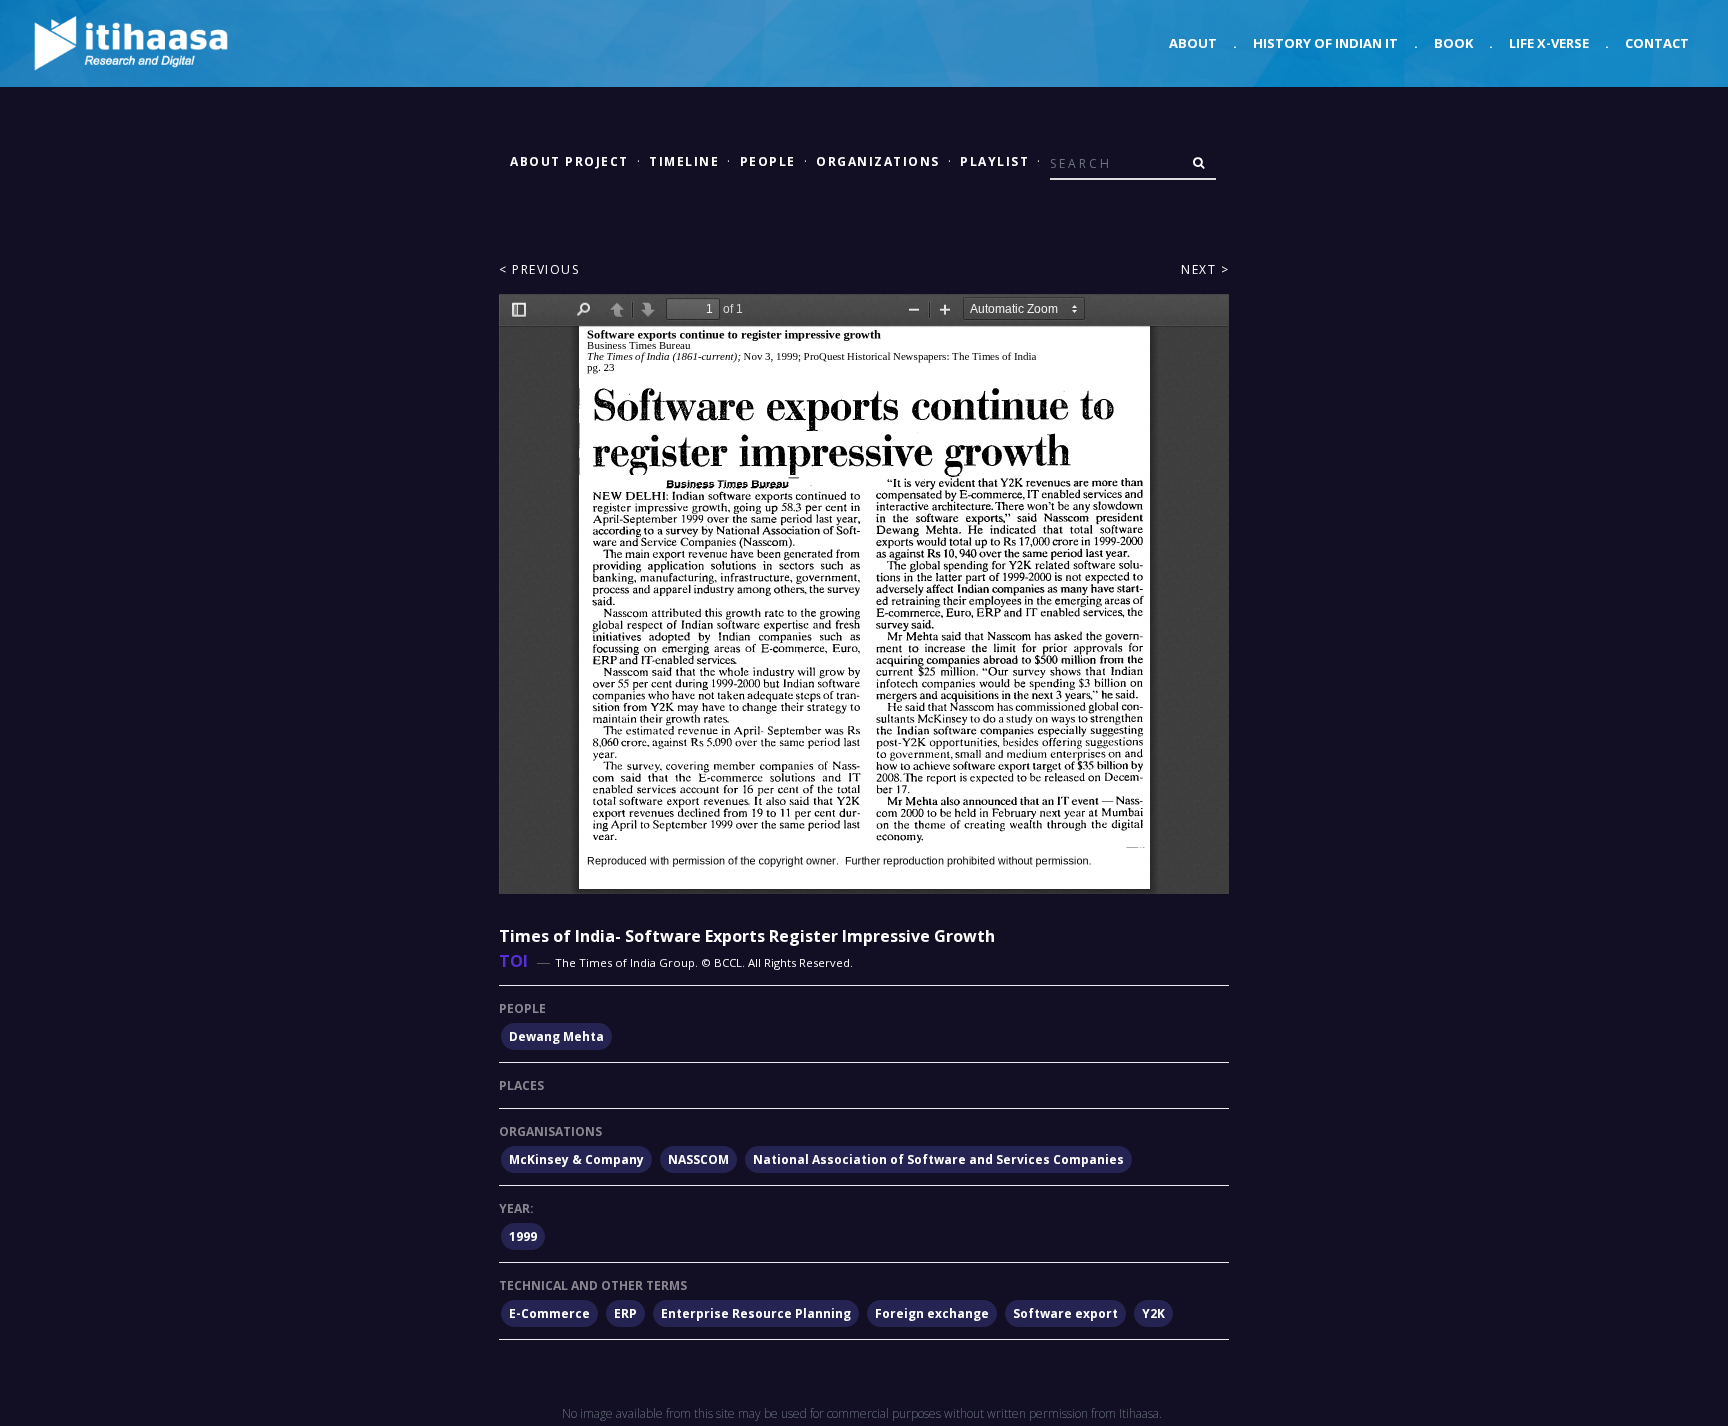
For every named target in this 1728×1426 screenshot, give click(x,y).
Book (1453, 43)
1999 (523, 1236)
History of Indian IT (1325, 43)
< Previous (539, 269)
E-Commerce (549, 1313)
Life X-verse (1549, 43)
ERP (625, 1313)
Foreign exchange (932, 1313)
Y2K (1153, 1313)
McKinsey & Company (576, 1159)
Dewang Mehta (556, 1036)
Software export (1065, 1313)
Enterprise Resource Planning (756, 1313)
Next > (1205, 269)
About (1193, 43)
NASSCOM (698, 1159)
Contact (1657, 43)
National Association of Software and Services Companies (938, 1159)
